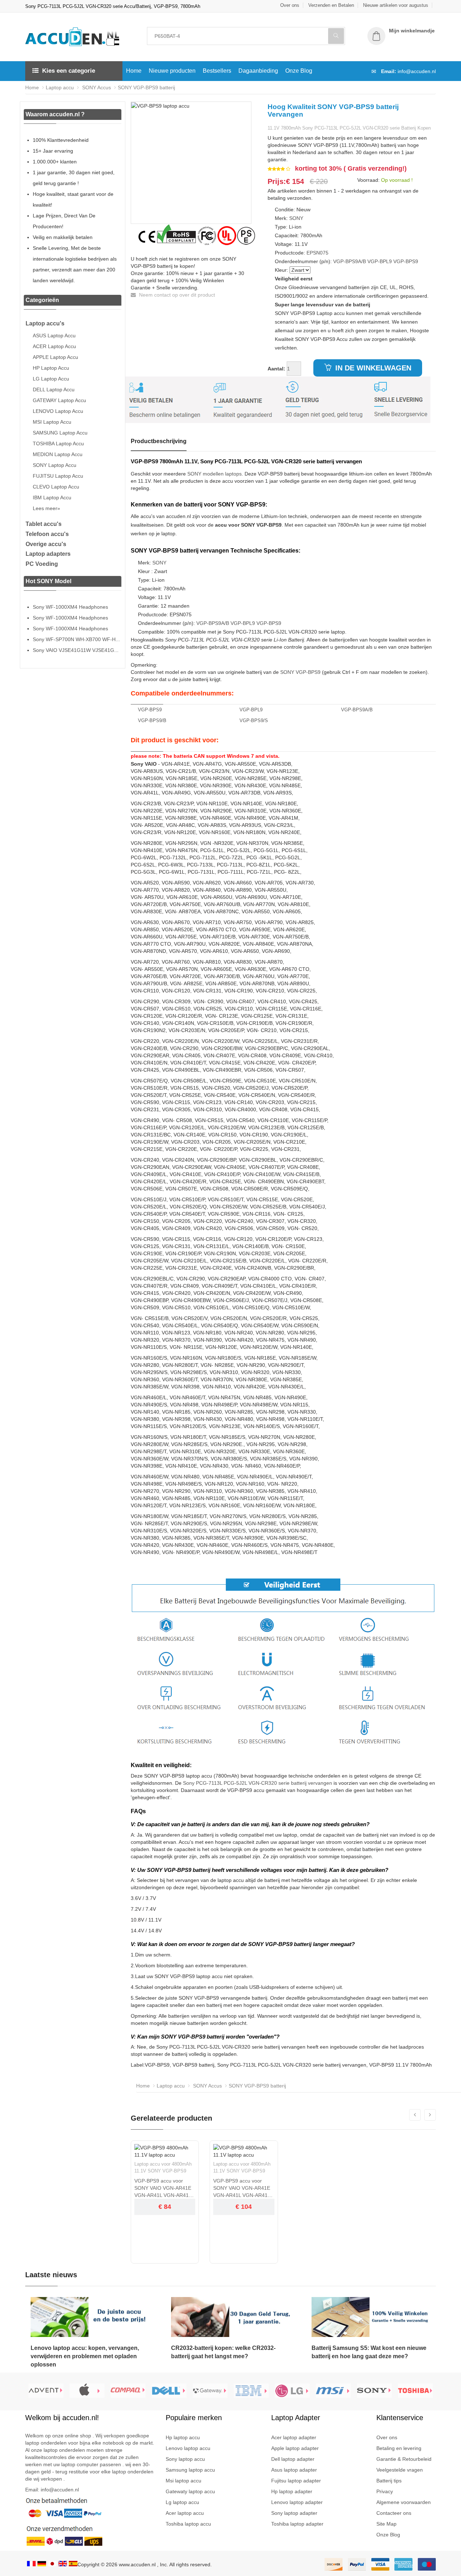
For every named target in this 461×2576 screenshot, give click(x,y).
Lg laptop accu (182, 2502)
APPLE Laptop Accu (55, 357)
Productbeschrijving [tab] (159, 441)
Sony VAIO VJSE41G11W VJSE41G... (76, 650)
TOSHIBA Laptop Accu (58, 443)
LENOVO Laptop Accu (58, 411)
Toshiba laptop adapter (297, 2524)
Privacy (385, 2491)
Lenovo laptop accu (188, 2448)
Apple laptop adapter (295, 2448)
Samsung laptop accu (190, 2470)
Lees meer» (46, 508)
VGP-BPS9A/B (350, 261)
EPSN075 (317, 253)
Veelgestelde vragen (400, 2470)
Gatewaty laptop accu (190, 2491)
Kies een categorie (69, 71)
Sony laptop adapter (294, 2513)
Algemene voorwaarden (404, 2502)
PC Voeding (42, 564)
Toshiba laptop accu (188, 2524)
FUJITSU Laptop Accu (58, 476)
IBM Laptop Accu (52, 497)
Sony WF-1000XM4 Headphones (70, 607)
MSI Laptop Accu (52, 422)
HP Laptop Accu (51, 368)
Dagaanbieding (258, 71)
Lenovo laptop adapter (297, 2502)
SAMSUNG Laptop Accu (60, 433)
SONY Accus (96, 87)
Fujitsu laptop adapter (296, 2481)
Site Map (386, 2524)
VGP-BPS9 (406, 261)
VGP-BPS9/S (254, 720)
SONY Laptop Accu (55, 465)
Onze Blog (299, 71)
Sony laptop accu (185, 2459)
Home (134, 71)
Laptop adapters (48, 554)
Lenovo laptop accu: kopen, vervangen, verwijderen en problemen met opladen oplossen (85, 2356)
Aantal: (276, 369)
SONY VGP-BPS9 (300, 672)
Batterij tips (389, 2481)
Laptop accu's (45, 323)
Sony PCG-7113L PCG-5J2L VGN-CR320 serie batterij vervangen (258, 1783)
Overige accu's (46, 544)
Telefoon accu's (47, 534)
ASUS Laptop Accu (54, 335)
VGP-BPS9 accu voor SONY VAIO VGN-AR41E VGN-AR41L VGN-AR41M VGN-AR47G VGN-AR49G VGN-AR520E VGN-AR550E (164, 2188)
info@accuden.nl (417, 71)
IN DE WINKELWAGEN (372, 368)
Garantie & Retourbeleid (404, 2459)
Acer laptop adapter (294, 2437)
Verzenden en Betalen (331, 5)
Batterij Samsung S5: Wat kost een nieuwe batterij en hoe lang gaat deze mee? (369, 2352)
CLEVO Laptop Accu (56, 487)
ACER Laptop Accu (54, 346)
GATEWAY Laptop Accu (59, 400)
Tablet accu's (44, 524)
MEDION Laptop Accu (58, 454)
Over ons (290, 5)
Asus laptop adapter (294, 2470)
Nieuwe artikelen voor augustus (396, 5)
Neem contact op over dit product (176, 295)
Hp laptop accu (183, 2437)
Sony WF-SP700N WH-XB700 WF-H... (76, 639)
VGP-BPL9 (380, 261)
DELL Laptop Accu (54, 389)
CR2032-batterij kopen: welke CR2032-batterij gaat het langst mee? (223, 2352)
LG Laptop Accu (51, 379)
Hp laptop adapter (292, 2491)
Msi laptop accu (183, 2481)
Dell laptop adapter (293, 2459)
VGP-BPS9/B (152, 720)
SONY (296, 218)
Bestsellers (217, 71)
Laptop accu (60, 87)
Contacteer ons (394, 2513)
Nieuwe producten (172, 71)
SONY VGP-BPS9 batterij (146, 87)
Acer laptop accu (185, 2513)
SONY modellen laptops (214, 474)
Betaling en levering (399, 2448)
